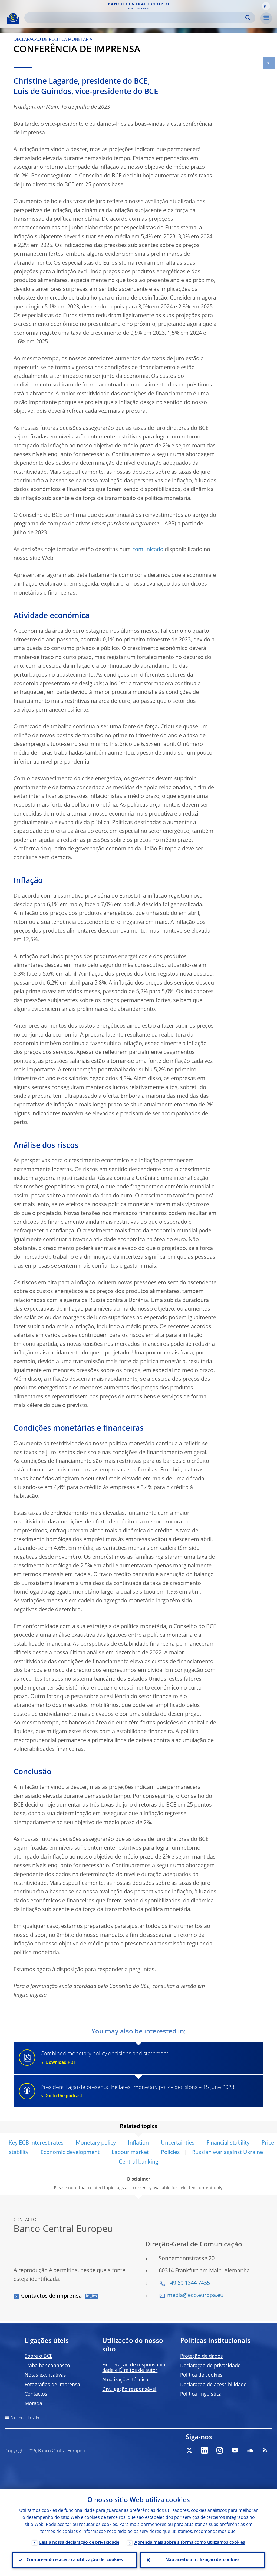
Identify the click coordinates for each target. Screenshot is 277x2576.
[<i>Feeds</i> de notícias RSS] (265, 2450)
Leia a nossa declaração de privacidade (79, 2543)
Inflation (138, 2143)
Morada (33, 2404)
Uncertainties (178, 2143)
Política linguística (201, 2394)
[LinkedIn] (205, 2450)
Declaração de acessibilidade (213, 2385)
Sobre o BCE (39, 2356)
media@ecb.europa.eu (195, 2296)
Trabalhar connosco (47, 2366)
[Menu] (266, 18)
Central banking (138, 2162)
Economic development (70, 2153)
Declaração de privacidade (210, 2366)
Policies (170, 2153)
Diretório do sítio (25, 2418)
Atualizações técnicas (126, 2380)
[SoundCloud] (250, 2450)
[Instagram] (220, 2450)
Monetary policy (96, 2143)
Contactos (36, 2394)
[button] (266, 6)
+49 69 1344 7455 (189, 2283)
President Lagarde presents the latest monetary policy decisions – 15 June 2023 (137, 2092)
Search (248, 18)
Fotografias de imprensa (52, 2385)
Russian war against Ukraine (227, 2153)
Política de (201, 2375)
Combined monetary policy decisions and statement (105, 2058)
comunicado (148, 550)
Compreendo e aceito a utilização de (75, 2560)
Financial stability (228, 2143)
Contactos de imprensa (52, 2296)
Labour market (130, 2153)
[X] (189, 2450)
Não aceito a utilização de (202, 2560)
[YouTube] (235, 2450)
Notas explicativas (45, 2375)
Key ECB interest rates (36, 2143)
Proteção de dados (202, 2356)
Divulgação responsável (129, 2389)
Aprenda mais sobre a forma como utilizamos (190, 2543)
